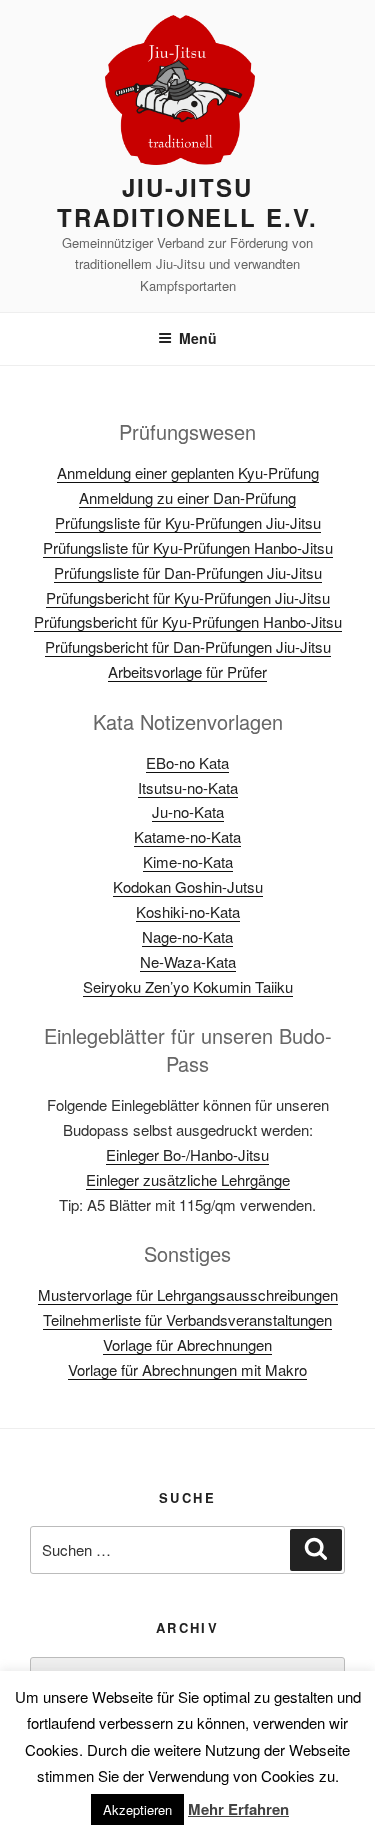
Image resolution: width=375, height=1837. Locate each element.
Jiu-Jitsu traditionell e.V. (187, 202)
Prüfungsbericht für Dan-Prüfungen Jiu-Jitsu (188, 646)
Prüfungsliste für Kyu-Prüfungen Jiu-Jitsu (188, 522)
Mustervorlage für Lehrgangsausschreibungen (188, 1294)
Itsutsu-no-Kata (188, 787)
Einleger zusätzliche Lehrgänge (188, 1179)
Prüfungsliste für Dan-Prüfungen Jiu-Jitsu (188, 572)
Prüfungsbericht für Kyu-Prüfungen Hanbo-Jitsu (188, 621)
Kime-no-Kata (188, 861)
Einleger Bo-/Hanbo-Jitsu (187, 1154)
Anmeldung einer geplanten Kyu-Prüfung (188, 472)
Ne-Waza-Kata (188, 961)
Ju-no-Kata (188, 811)
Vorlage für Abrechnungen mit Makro (187, 1369)
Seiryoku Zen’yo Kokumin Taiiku (188, 986)
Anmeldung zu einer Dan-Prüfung (187, 497)
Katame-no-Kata (187, 836)
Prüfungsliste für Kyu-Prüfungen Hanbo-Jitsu (188, 547)
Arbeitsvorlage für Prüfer (187, 671)
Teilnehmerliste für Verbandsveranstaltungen (187, 1319)
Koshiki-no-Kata (188, 911)
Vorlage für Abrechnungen (187, 1344)
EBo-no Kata (187, 762)
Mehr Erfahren (238, 1809)
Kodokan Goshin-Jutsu (188, 886)
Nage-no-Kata (187, 936)
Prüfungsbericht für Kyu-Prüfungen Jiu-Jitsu (188, 597)
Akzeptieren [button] (137, 1809)
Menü (198, 338)
